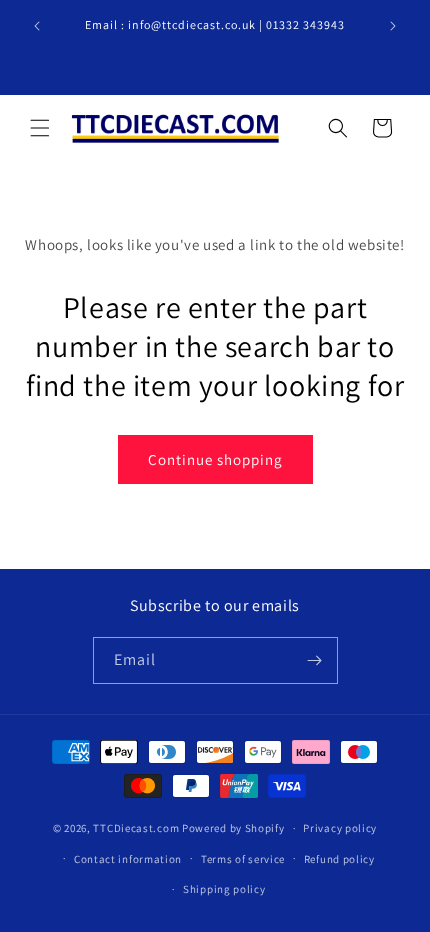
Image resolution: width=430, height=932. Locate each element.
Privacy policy (340, 828)
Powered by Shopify (233, 828)
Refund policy (339, 859)
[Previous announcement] (37, 26)
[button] (40, 128)
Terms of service (243, 859)
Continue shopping (215, 459)
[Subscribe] (315, 660)
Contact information (128, 859)
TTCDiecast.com (136, 828)
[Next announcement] (393, 26)
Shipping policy (224, 889)
